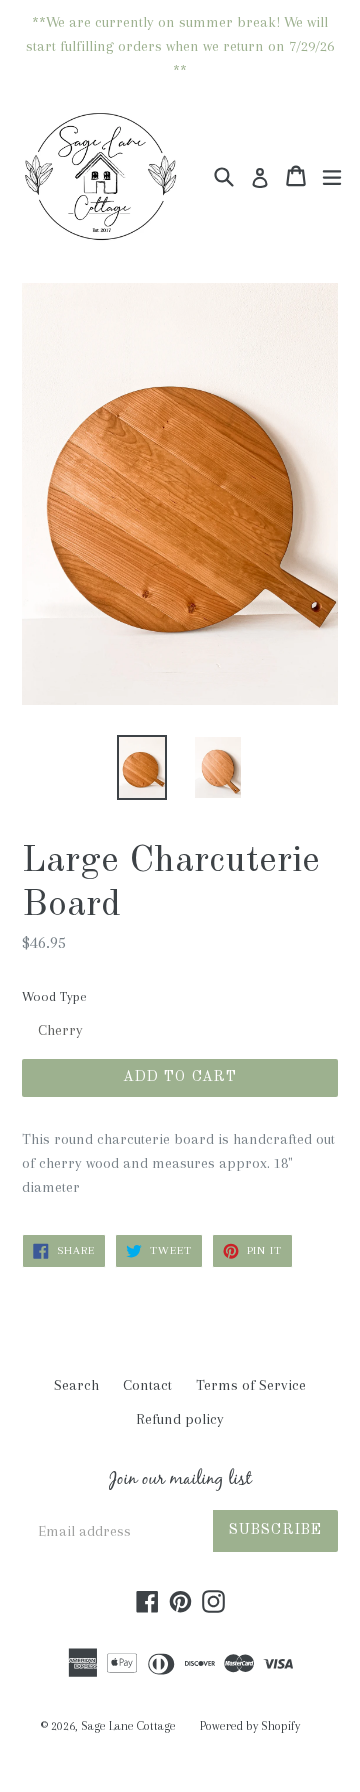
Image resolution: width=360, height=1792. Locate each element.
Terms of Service (251, 1385)
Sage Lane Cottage (128, 1726)
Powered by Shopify (250, 1726)
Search (76, 1385)
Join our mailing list (180, 1482)
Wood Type (54, 996)
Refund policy (180, 1419)
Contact (147, 1385)
